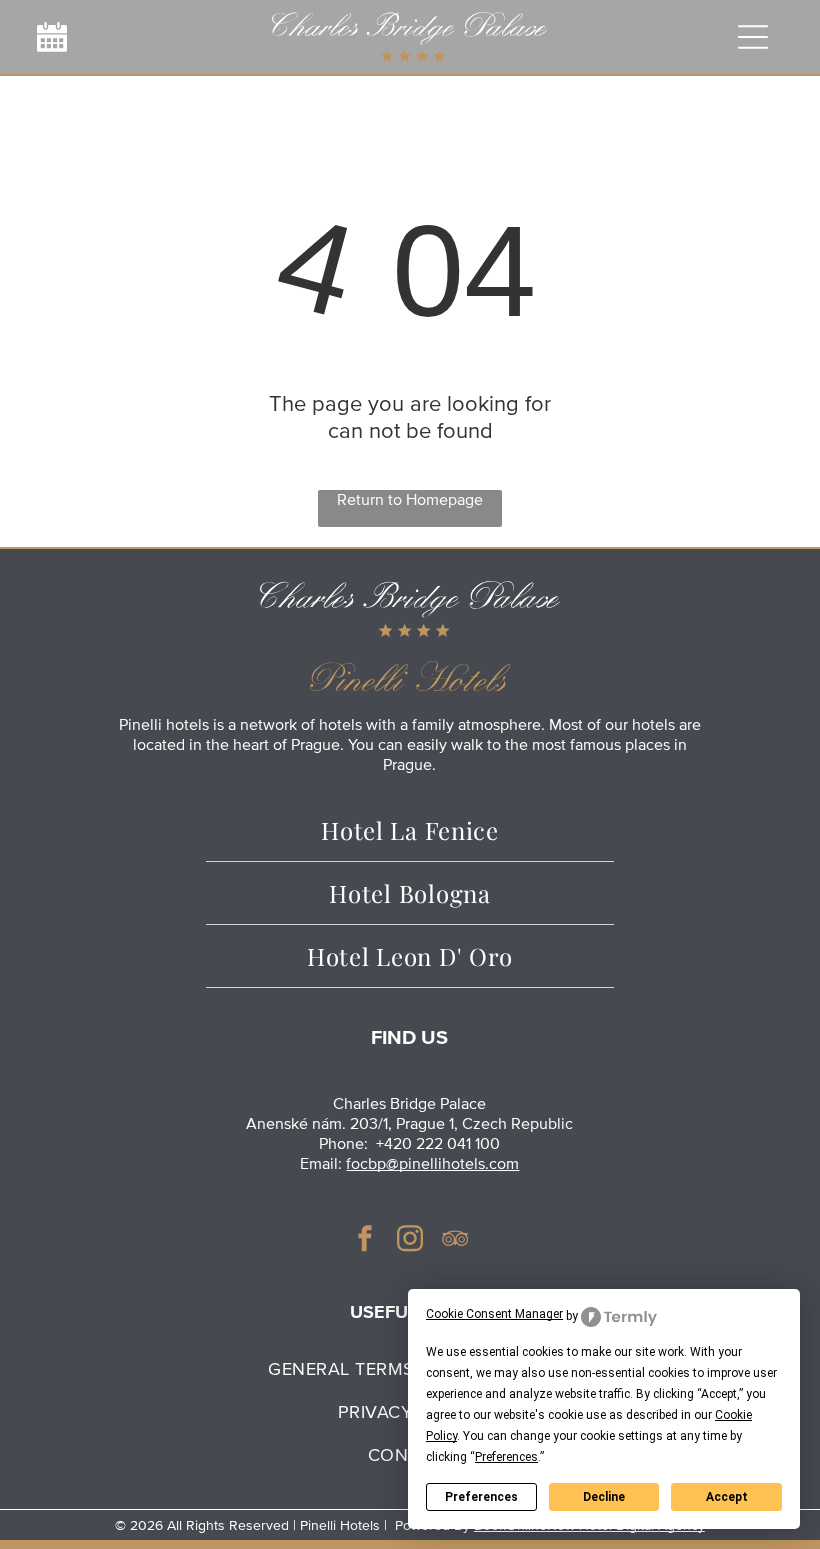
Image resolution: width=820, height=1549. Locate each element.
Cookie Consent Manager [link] (494, 1314)
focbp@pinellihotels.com (432, 1164)
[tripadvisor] (455, 1240)
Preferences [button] (506, 1457)
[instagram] (410, 1240)
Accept (727, 1497)
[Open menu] (753, 37)
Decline (604, 1497)
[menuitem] (410, 830)
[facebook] (365, 1240)
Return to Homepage (410, 500)
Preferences (481, 1497)
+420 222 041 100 (438, 1144)
